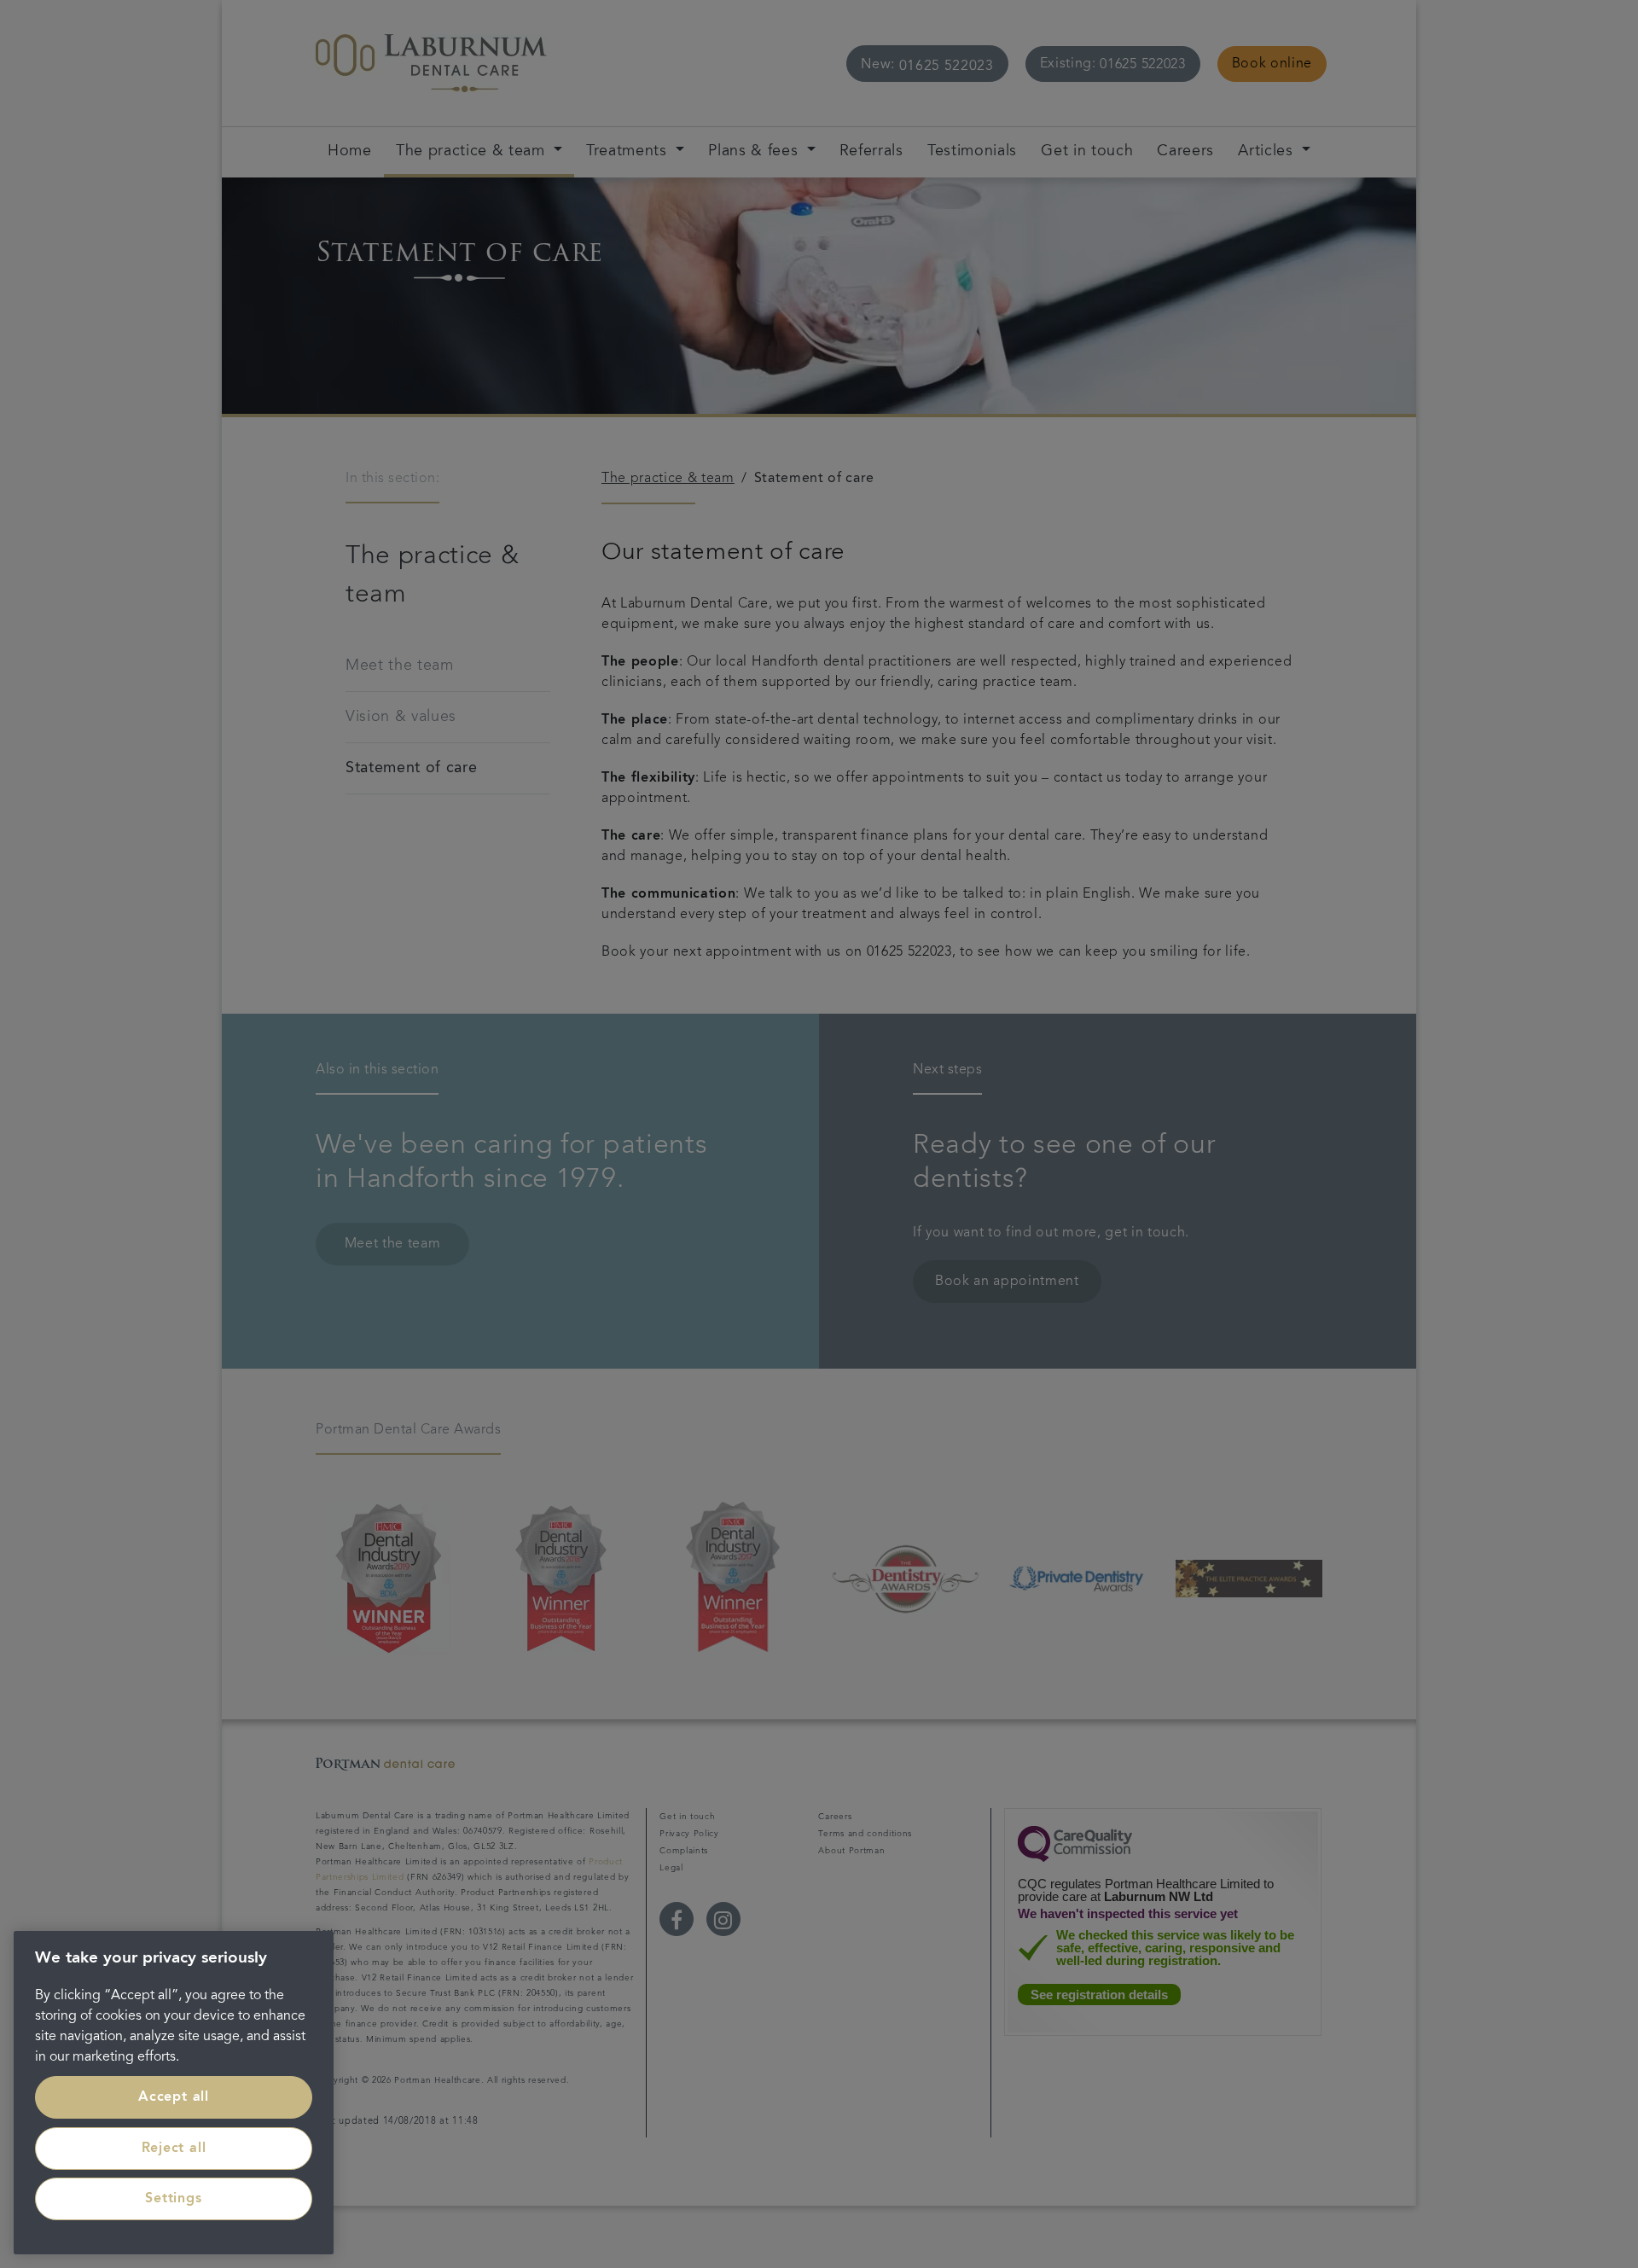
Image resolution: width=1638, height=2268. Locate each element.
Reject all (174, 2149)
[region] (174, 2093)
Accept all (174, 2097)
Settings (173, 2199)
